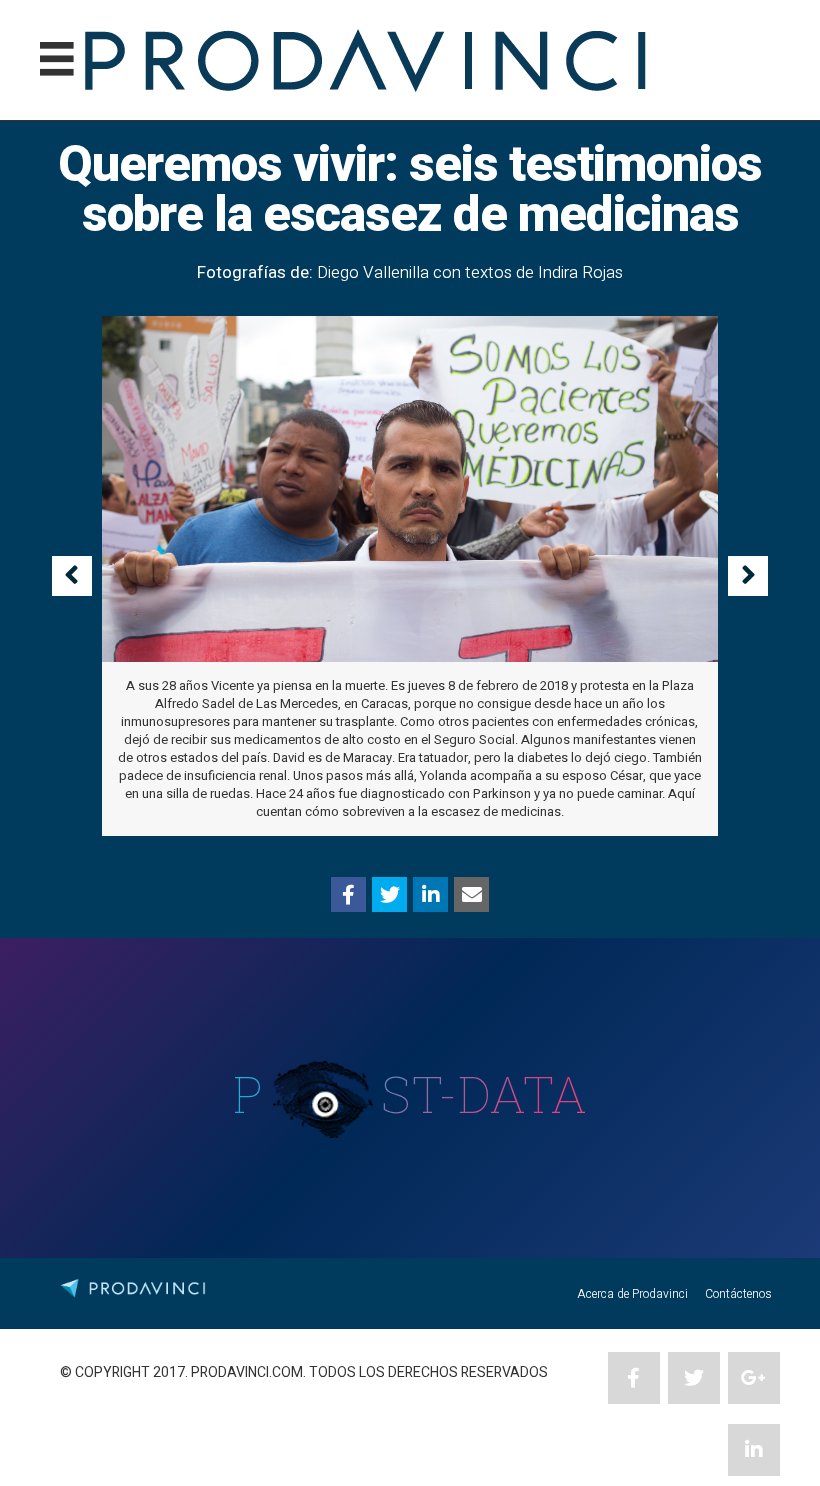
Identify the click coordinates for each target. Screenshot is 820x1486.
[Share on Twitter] (389, 894)
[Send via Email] (471, 894)
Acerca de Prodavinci (632, 1294)
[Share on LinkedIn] (430, 894)
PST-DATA (410, 1094)
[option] (410, 576)
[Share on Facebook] (348, 894)
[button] (72, 576)
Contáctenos (738, 1294)
